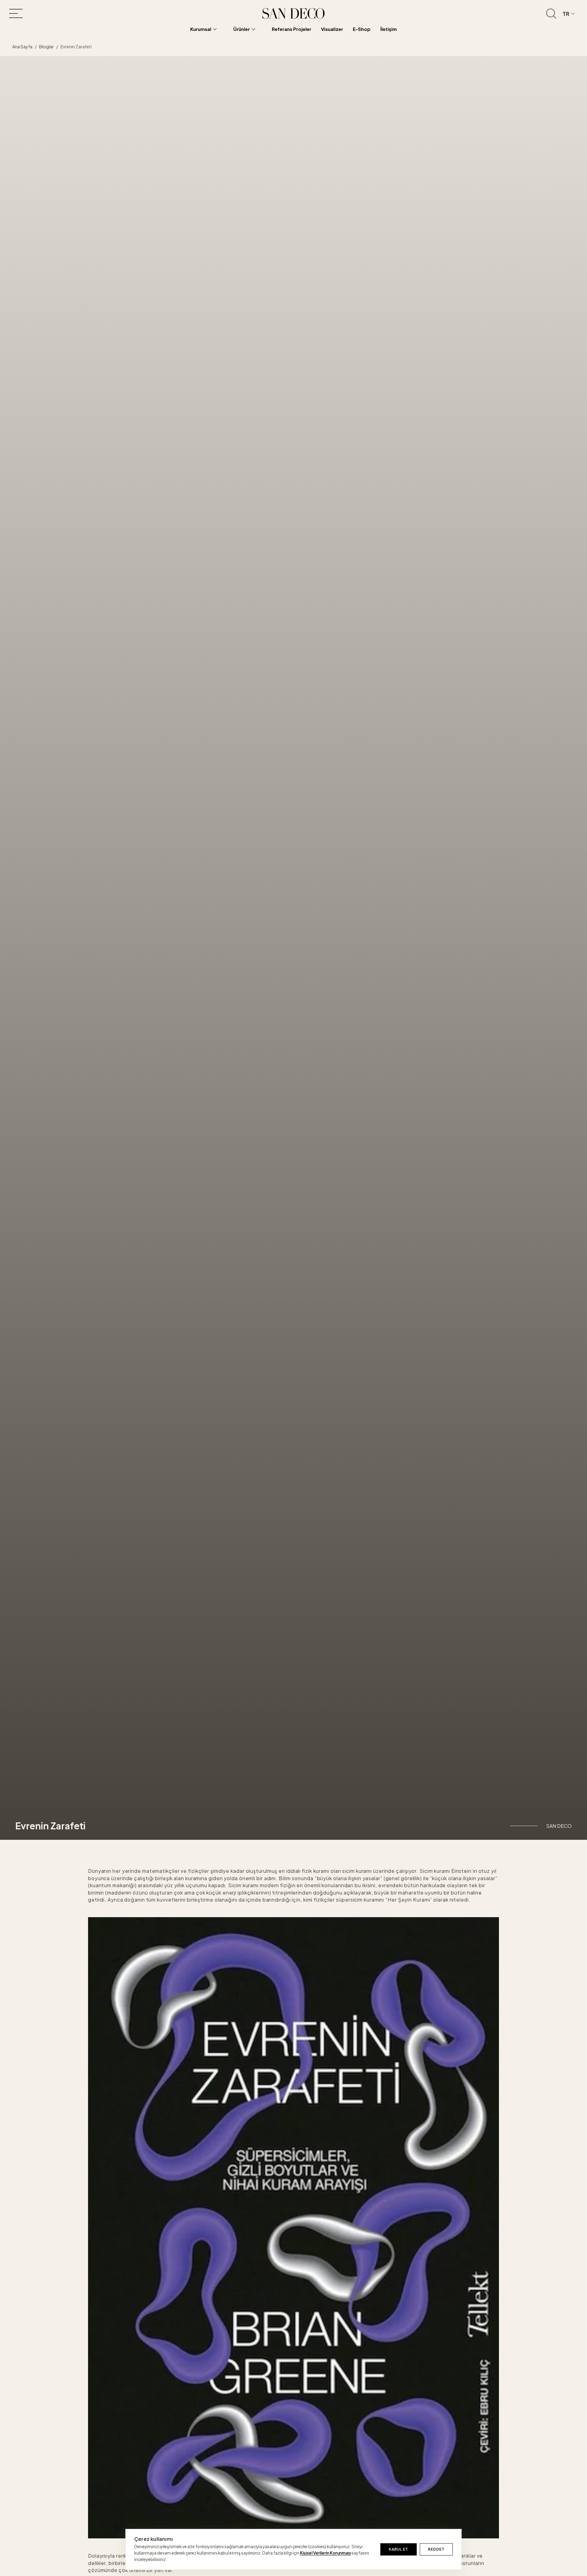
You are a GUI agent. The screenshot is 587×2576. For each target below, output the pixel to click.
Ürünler (242, 29)
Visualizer (332, 29)
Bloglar (46, 46)
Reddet (436, 2549)
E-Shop (362, 29)
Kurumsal (201, 29)
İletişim (389, 29)
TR (566, 14)
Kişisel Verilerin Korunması (325, 2553)
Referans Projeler (292, 29)
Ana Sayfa (22, 46)
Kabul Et (399, 2549)
